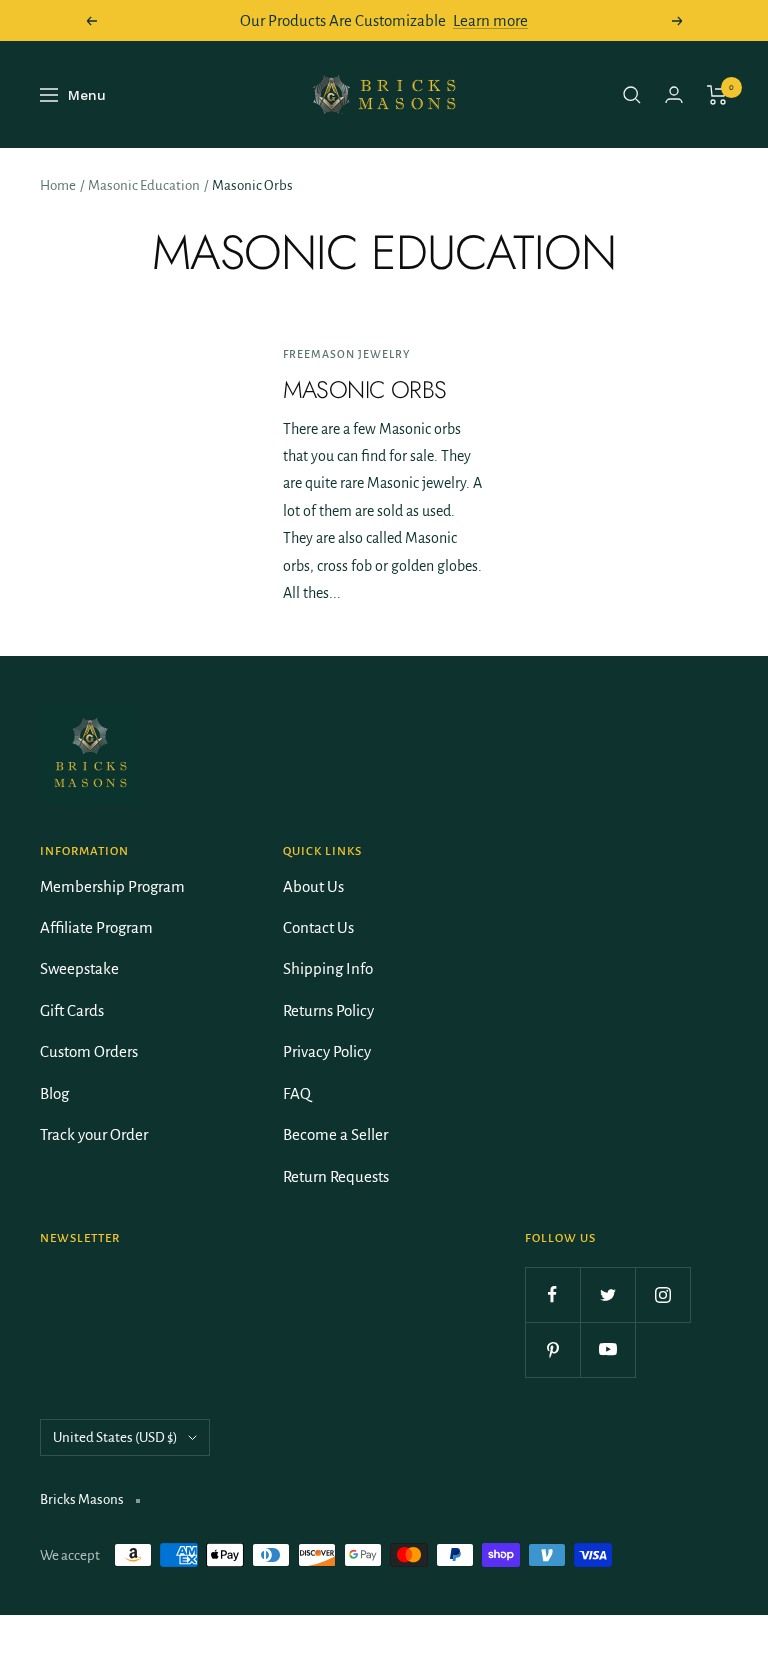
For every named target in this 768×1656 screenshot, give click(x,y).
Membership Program (112, 886)
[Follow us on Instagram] (662, 1294)
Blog (54, 1093)
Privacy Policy (327, 1051)
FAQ (297, 1093)
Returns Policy (328, 1010)
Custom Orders (89, 1051)
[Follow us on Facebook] (552, 1294)
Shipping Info (328, 968)
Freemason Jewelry (346, 354)
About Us (313, 886)
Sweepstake (79, 968)
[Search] (632, 95)
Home (58, 185)
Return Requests (336, 1176)
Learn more (490, 20)
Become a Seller (335, 1134)
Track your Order (94, 1134)
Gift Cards (72, 1010)
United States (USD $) (115, 1437)
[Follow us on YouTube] (607, 1349)
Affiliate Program (96, 927)
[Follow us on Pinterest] (552, 1349)
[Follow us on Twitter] (607, 1294)
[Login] (674, 94)
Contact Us (318, 927)
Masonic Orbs (365, 389)
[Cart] (717, 95)
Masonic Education (144, 185)
